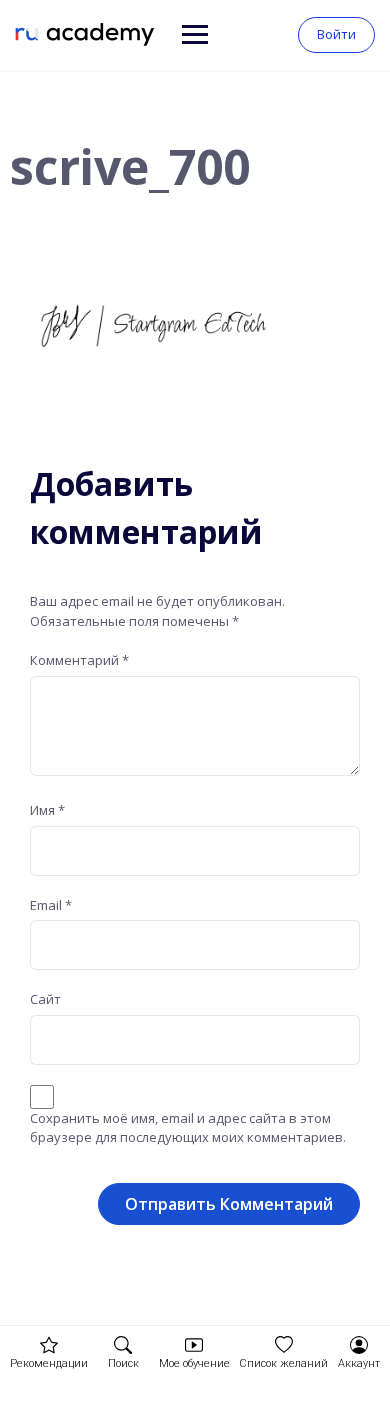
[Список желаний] (284, 1345)
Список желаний (283, 1363)
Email (51, 905)
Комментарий (79, 660)
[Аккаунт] (359, 1345)
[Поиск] (123, 1345)
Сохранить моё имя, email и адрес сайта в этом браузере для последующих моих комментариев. (188, 1128)
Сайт (45, 999)
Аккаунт (359, 1363)
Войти (336, 34)
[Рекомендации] (49, 1345)
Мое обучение (194, 1363)
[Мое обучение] (194, 1345)
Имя (47, 810)
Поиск (123, 1363)
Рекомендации (49, 1363)
